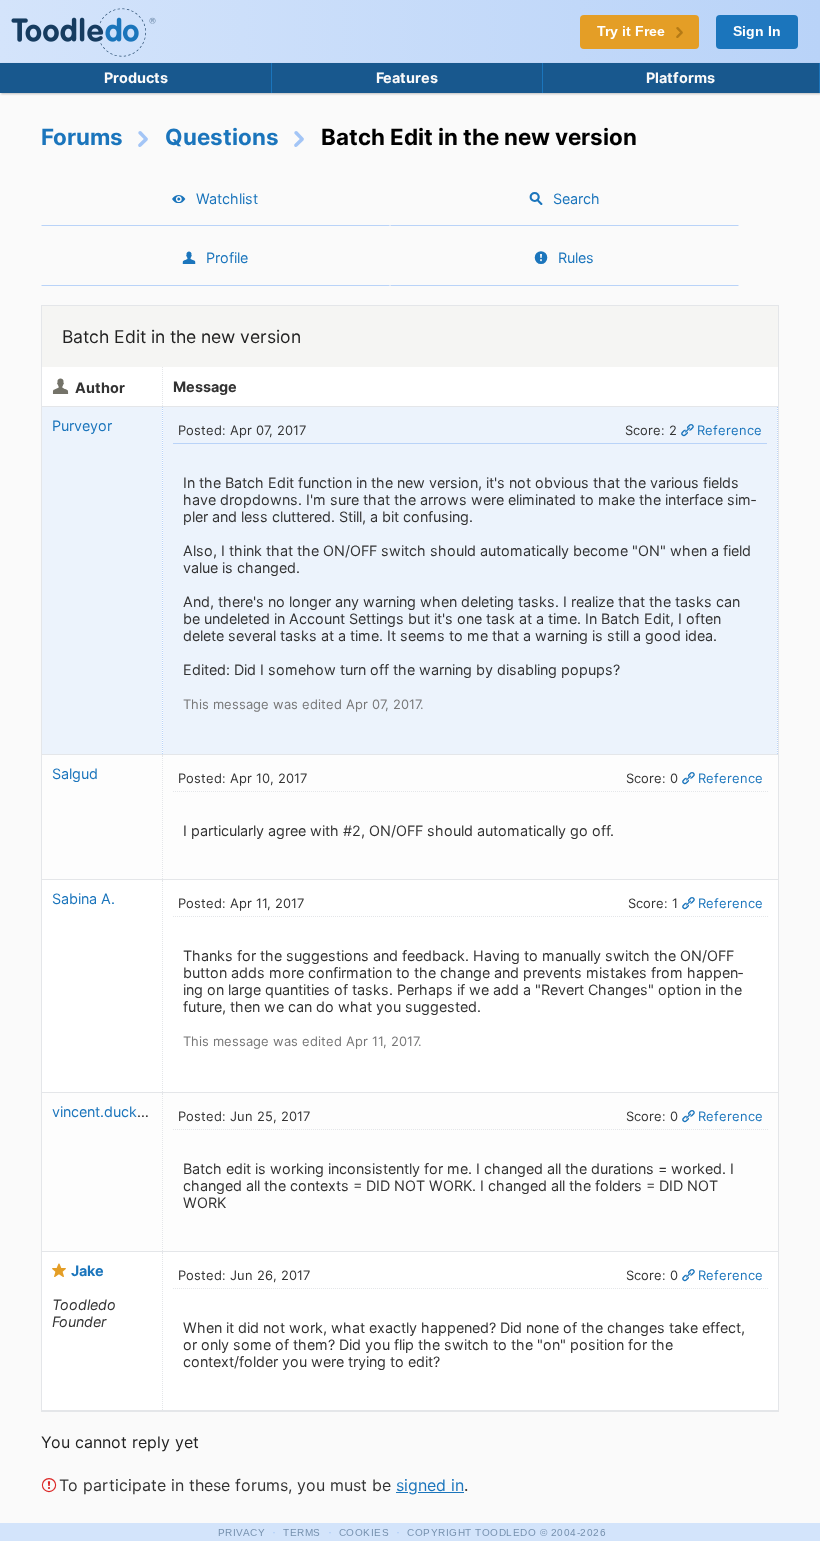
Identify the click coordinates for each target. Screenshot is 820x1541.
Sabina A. (83, 898)
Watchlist (227, 198)
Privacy (242, 1532)
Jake (87, 1270)
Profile (227, 257)
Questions (222, 136)
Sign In (757, 31)
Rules (576, 257)
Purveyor (82, 425)
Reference (729, 430)
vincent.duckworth (114, 1111)
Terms (302, 1532)
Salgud (75, 773)
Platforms (680, 77)
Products (136, 77)
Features (407, 77)
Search (576, 198)
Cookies (364, 1532)
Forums (82, 136)
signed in (430, 1485)
